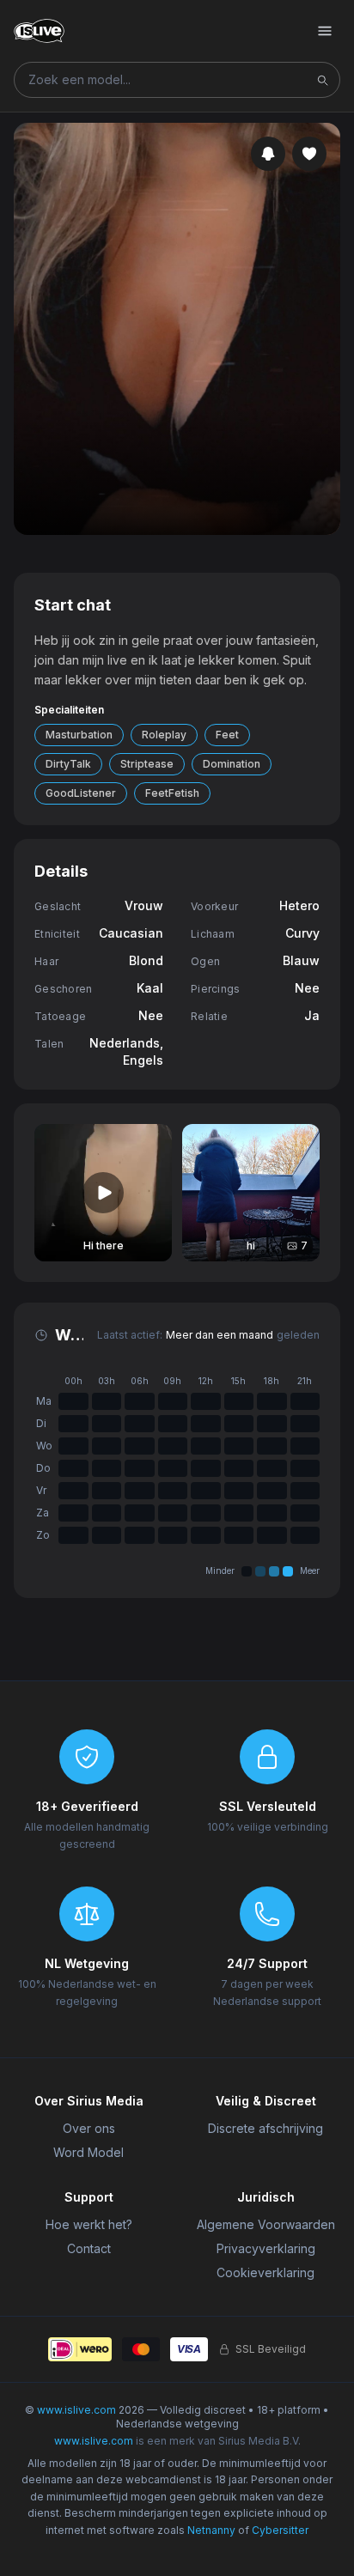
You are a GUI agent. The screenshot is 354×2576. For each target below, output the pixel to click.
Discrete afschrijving (265, 2128)
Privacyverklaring (266, 2248)
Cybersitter (280, 2530)
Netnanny (211, 2530)
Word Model (88, 2152)
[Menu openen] (325, 31)
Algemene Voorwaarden (266, 2224)
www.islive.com (76, 2410)
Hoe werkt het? (89, 2224)
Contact (89, 2248)
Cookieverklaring (265, 2272)
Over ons (89, 2128)
